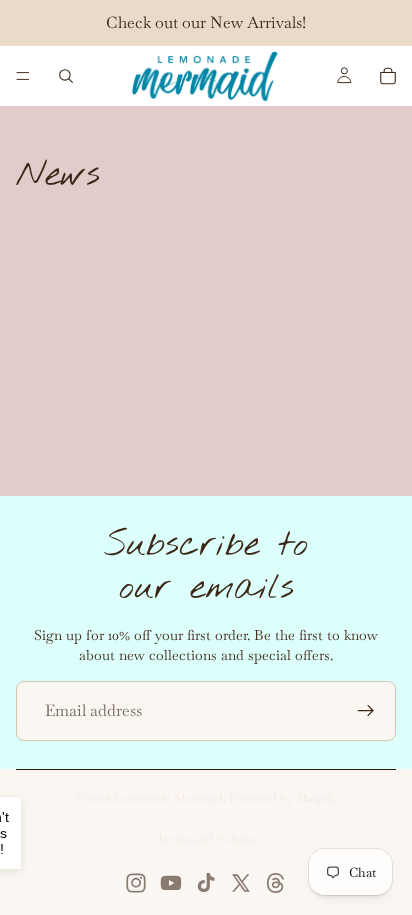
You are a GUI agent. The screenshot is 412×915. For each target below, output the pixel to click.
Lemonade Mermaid (168, 798)
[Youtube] (171, 883)
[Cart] (388, 76)
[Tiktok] (206, 883)
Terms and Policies (206, 839)
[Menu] (23, 76)
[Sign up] (366, 711)
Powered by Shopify (283, 798)
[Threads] (276, 883)
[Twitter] (241, 883)
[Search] (66, 76)
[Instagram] (136, 883)
